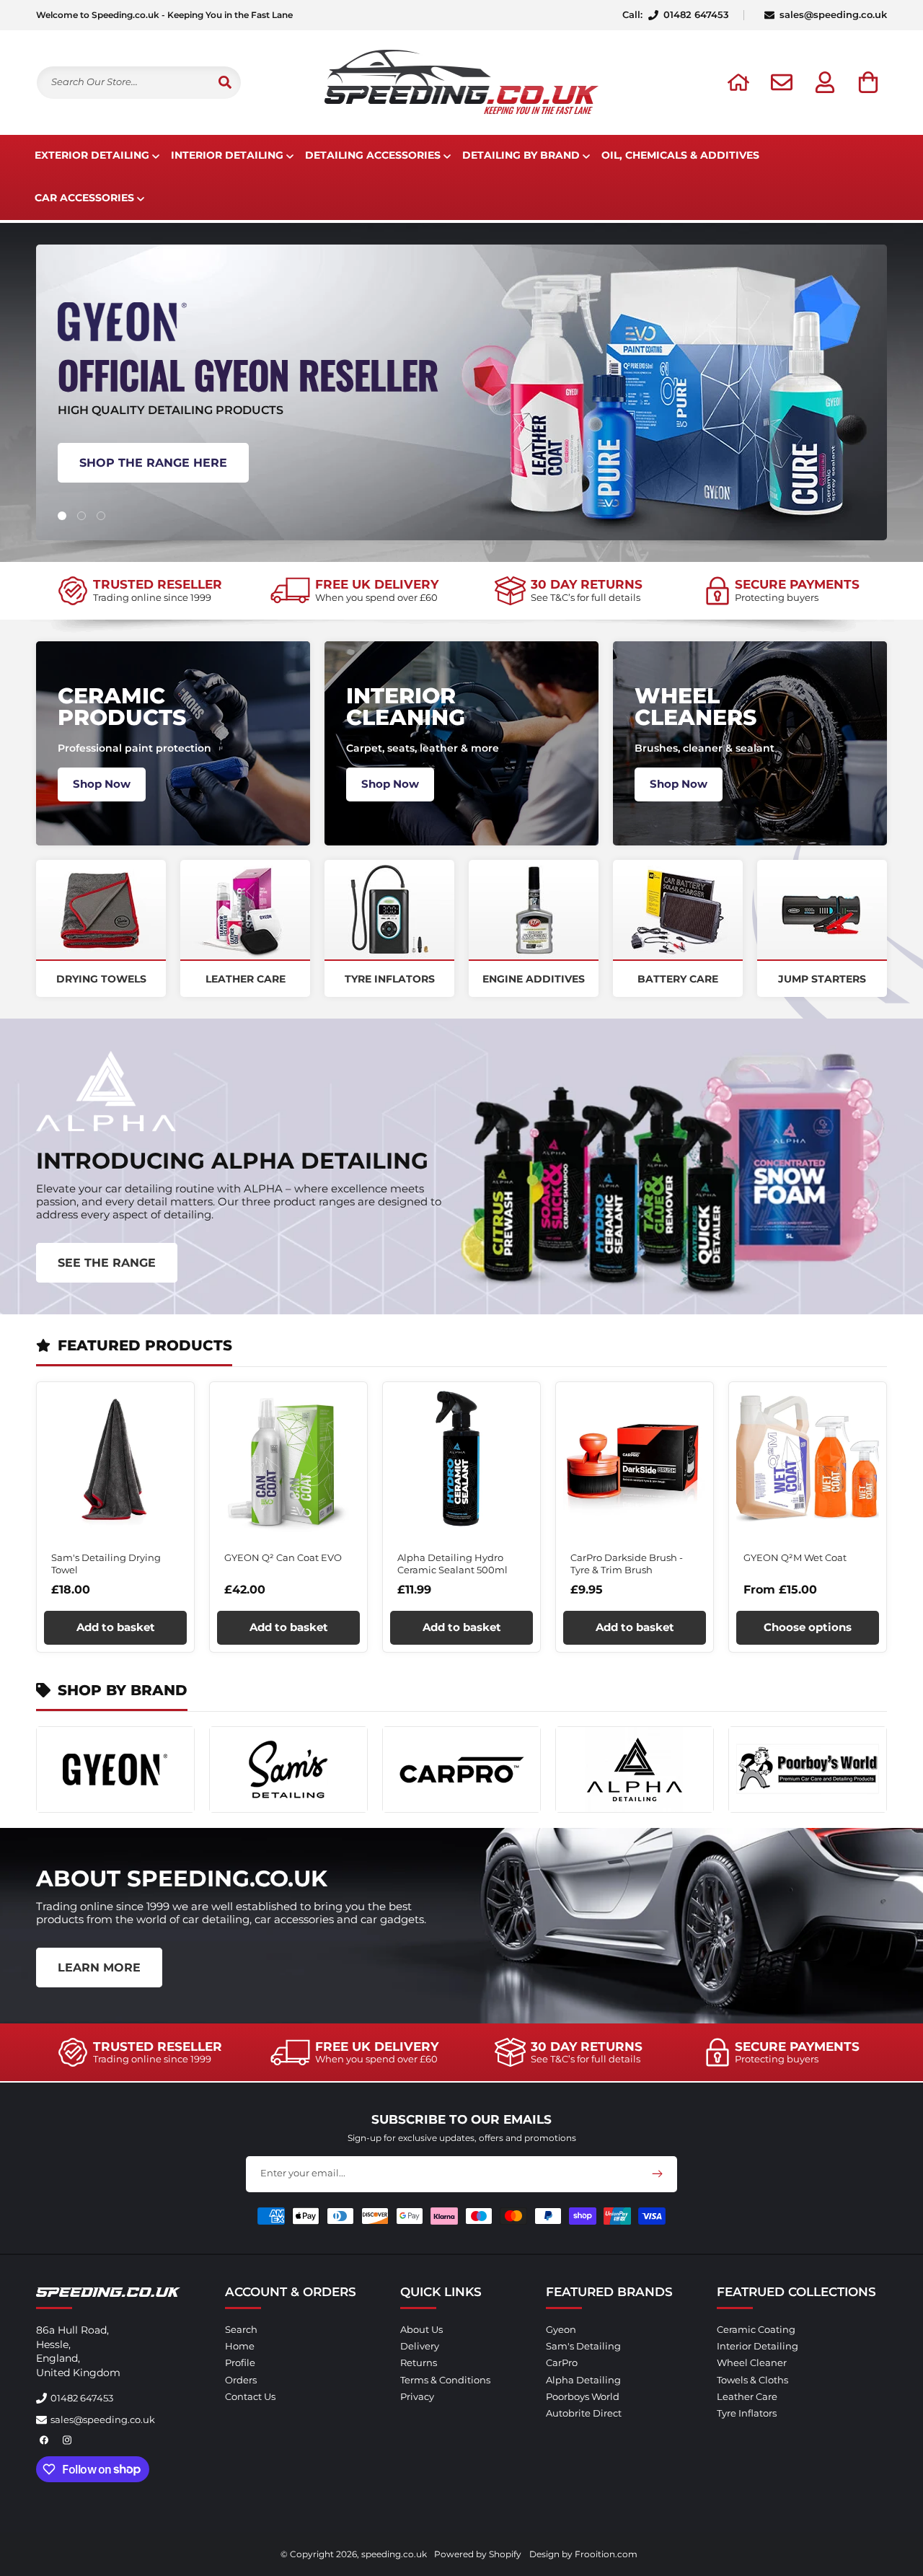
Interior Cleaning (406, 707)
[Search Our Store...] (225, 83)
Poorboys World (583, 2396)
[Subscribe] (657, 2173)
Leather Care (246, 979)
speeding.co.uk (394, 2554)
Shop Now (102, 784)
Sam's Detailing (583, 2346)
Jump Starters (822, 979)
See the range (107, 1263)
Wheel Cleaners (695, 707)
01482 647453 (82, 2398)
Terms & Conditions (445, 2380)
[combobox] (139, 83)
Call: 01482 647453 (676, 15)
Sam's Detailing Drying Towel (106, 1564)
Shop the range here (153, 462)
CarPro (562, 2363)
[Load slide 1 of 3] (62, 516)
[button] (868, 82)
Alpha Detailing (583, 2380)
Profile (240, 2363)
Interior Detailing (758, 2346)
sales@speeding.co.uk (833, 15)
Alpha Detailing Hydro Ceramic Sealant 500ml (452, 1564)
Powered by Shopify (478, 2554)
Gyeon (561, 2330)
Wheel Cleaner (752, 2363)
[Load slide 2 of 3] (81, 516)
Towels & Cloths (752, 2380)
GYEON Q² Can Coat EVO (283, 1557)
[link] (140, 591)
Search (241, 2330)
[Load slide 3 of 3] (101, 516)
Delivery (420, 2346)
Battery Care (678, 979)
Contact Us (250, 2396)
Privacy (417, 2396)
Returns (419, 2363)
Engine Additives (534, 979)
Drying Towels (101, 979)
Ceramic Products (122, 707)
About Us (421, 2330)
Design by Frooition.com (583, 2554)
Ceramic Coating (756, 2330)
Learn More (99, 1968)
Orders (241, 2380)
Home (240, 2346)
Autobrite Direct (584, 2413)
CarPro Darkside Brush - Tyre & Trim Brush (627, 1564)
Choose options (808, 1627)
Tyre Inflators (390, 979)
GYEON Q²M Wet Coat (795, 1557)
